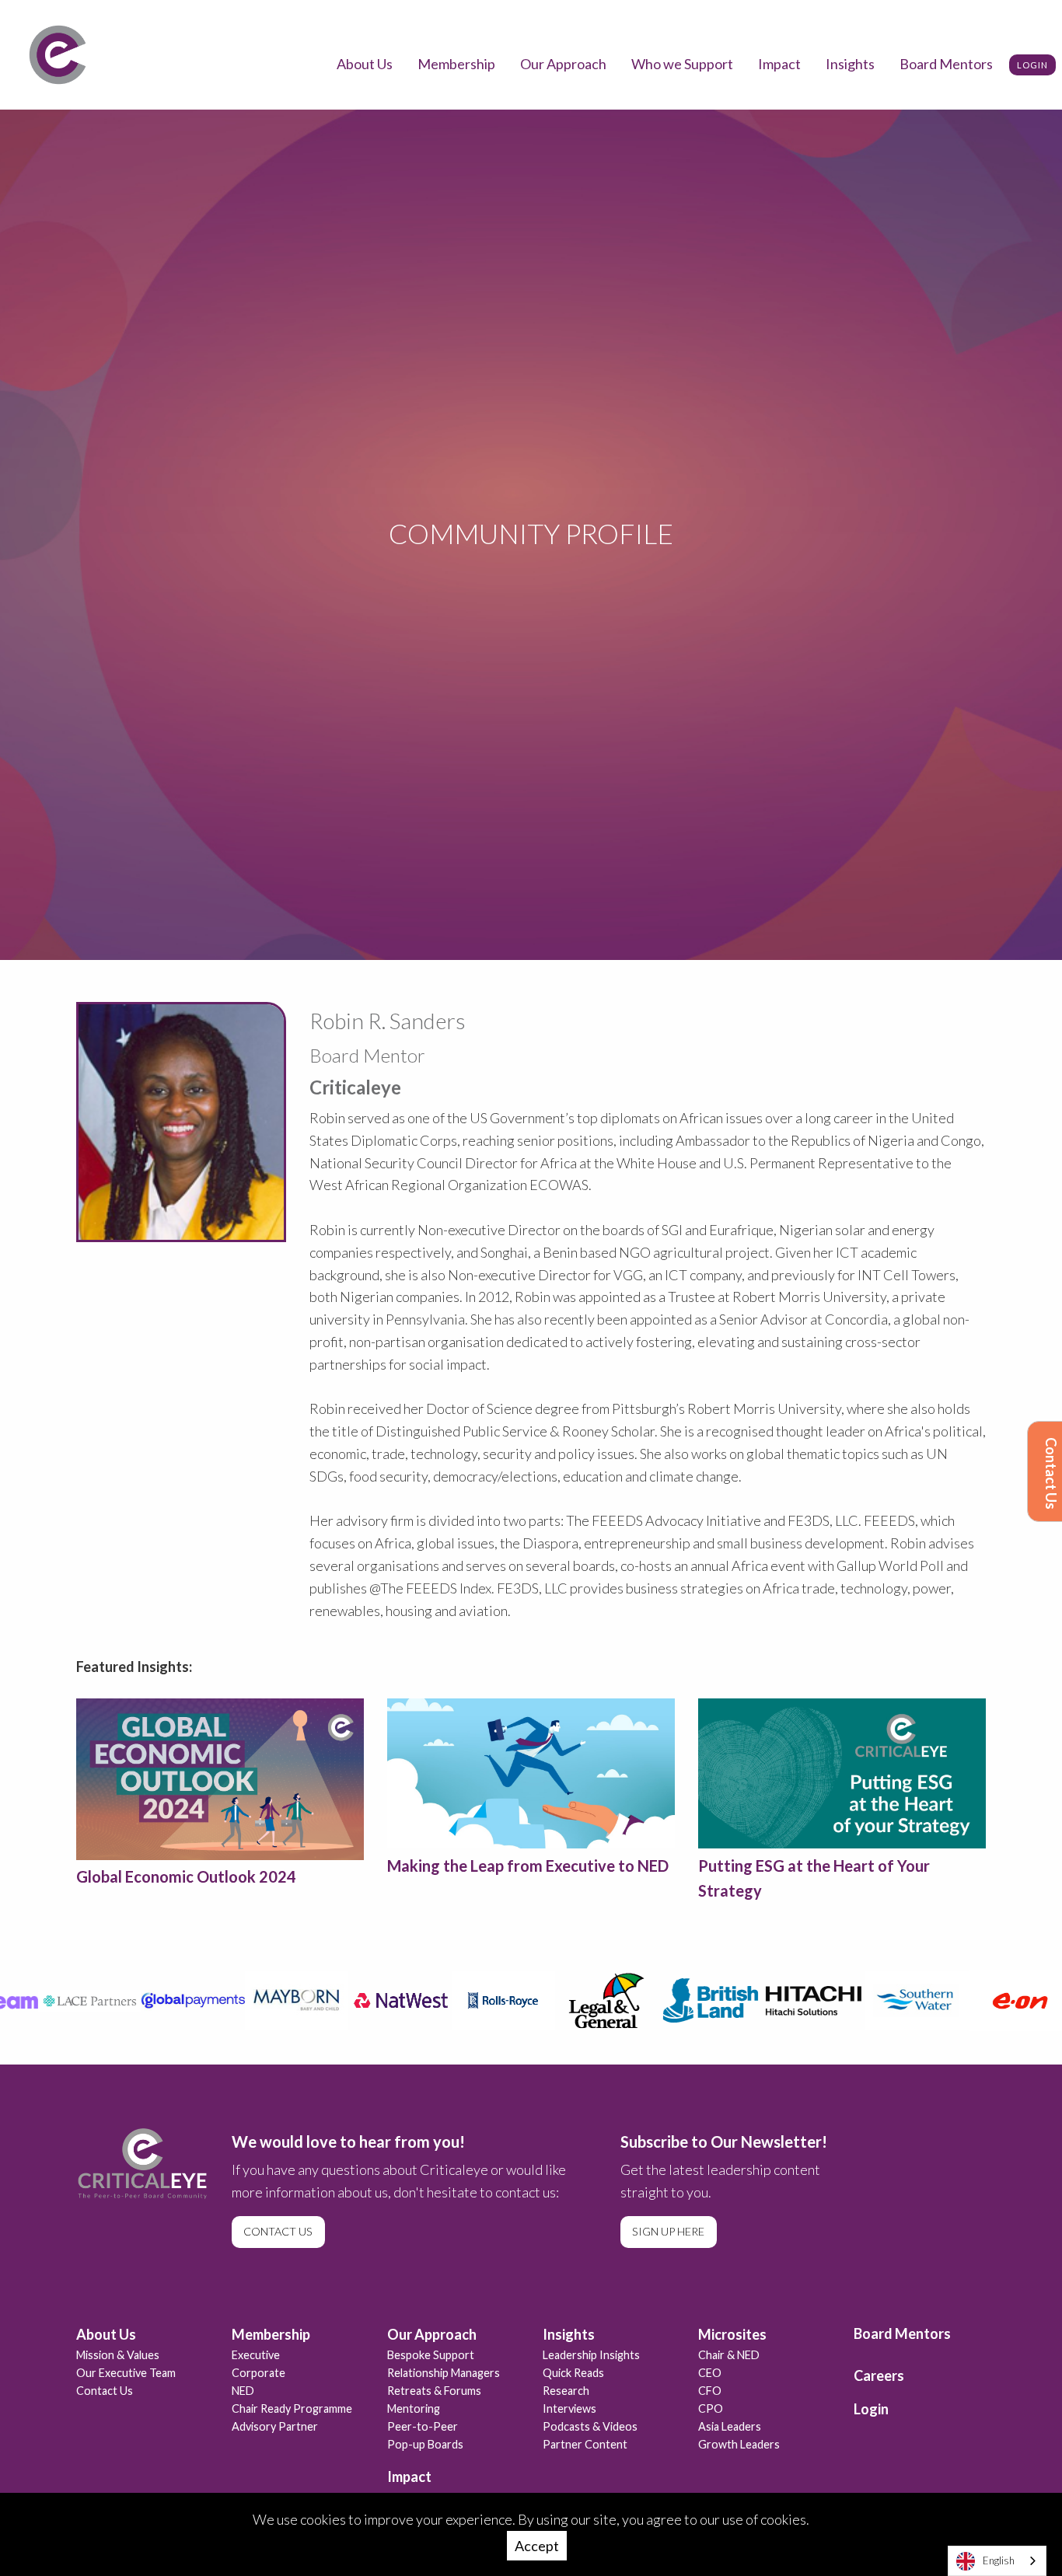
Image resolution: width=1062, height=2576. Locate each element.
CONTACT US (278, 2231)
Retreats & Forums (434, 2391)
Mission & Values (118, 2355)
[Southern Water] (898, 2000)
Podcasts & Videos (590, 2426)
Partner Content (585, 2444)
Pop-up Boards (425, 2444)
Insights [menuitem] (850, 64)
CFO (710, 2391)
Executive (256, 2355)
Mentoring (414, 2408)
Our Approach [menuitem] (563, 64)
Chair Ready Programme (292, 2408)
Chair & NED (729, 2355)
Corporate (259, 2373)
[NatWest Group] (381, 2000)
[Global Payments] (174, 2000)
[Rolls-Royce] (484, 2000)
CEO (710, 2373)
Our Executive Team (126, 2373)
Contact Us (1051, 1473)
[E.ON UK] (1001, 2000)
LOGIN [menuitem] (1032, 65)
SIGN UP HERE (668, 2231)
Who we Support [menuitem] (682, 64)
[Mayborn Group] (277, 2000)
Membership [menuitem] (456, 64)
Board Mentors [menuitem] (946, 64)
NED (243, 2391)
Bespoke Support (431, 2355)
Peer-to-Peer (423, 2426)
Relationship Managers (444, 2373)
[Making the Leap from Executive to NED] (531, 1774)
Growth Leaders (739, 2444)
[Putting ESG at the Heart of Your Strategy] (842, 1774)
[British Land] (691, 2000)
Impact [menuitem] (779, 64)
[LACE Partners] (70, 2000)
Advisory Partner (275, 2426)
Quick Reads (573, 2373)
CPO (711, 2408)
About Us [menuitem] (365, 64)
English (999, 2560)
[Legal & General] (587, 2000)
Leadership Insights (591, 2355)
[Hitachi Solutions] (794, 2000)
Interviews (569, 2408)
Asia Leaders (730, 2426)
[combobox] (997, 2561)
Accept (537, 2546)
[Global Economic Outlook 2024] (220, 1779)
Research (566, 2391)
